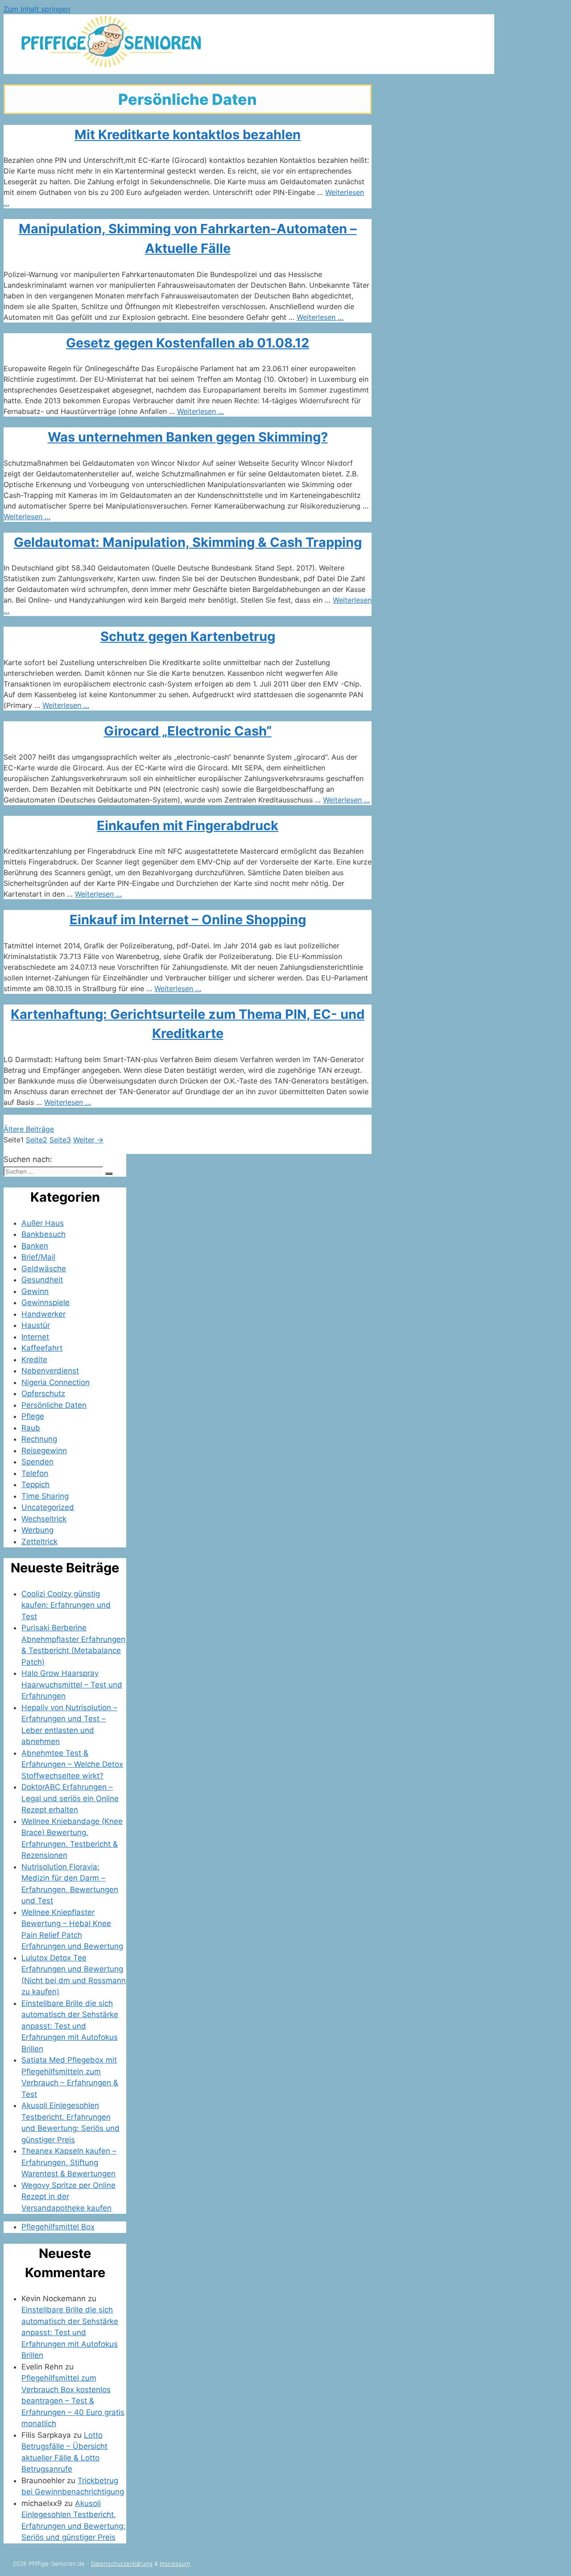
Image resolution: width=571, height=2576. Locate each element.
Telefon (35, 1473)
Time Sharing (45, 1496)
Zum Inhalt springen (37, 9)
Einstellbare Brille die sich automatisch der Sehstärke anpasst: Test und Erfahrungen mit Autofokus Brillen (70, 2026)
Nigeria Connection (56, 1382)
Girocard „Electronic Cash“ (188, 731)
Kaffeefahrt (42, 1348)
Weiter (88, 1140)
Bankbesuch (43, 1234)
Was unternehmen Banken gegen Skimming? (188, 437)
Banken (35, 1246)
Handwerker (43, 1314)
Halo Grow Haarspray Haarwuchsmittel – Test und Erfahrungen (72, 1685)
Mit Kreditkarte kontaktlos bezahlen (188, 134)
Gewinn (35, 1291)
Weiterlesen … (320, 317)
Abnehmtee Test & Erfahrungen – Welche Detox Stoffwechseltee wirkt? (72, 1764)
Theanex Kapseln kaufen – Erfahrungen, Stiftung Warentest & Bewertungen (69, 2162)
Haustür (36, 1325)
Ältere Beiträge (29, 1129)
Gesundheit (42, 1280)
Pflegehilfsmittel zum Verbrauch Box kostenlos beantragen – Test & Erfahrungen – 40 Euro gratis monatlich (73, 2401)
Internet (35, 1337)
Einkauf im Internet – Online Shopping (188, 920)
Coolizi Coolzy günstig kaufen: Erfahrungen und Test (66, 1605)
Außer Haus (43, 1223)
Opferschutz (43, 1393)
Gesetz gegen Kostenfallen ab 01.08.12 (188, 343)
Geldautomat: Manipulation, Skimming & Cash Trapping (188, 542)
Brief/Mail (38, 1257)
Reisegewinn (44, 1451)
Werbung (37, 1530)
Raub (31, 1428)
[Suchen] (109, 1174)
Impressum (175, 2564)
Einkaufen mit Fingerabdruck (188, 825)
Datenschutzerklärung (122, 2564)
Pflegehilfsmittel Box (58, 2227)
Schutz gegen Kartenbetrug (188, 636)
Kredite (34, 1360)
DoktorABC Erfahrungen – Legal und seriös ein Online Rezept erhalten (70, 1798)
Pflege (33, 1416)
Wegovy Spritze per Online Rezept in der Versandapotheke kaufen (68, 2197)
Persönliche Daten (54, 1405)
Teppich (35, 1484)
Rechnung (39, 1439)
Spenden (37, 1462)
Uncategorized (48, 1507)
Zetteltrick (39, 1542)
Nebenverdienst (50, 1371)
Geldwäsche (44, 1269)
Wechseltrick (44, 1519)
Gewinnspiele (46, 1302)
